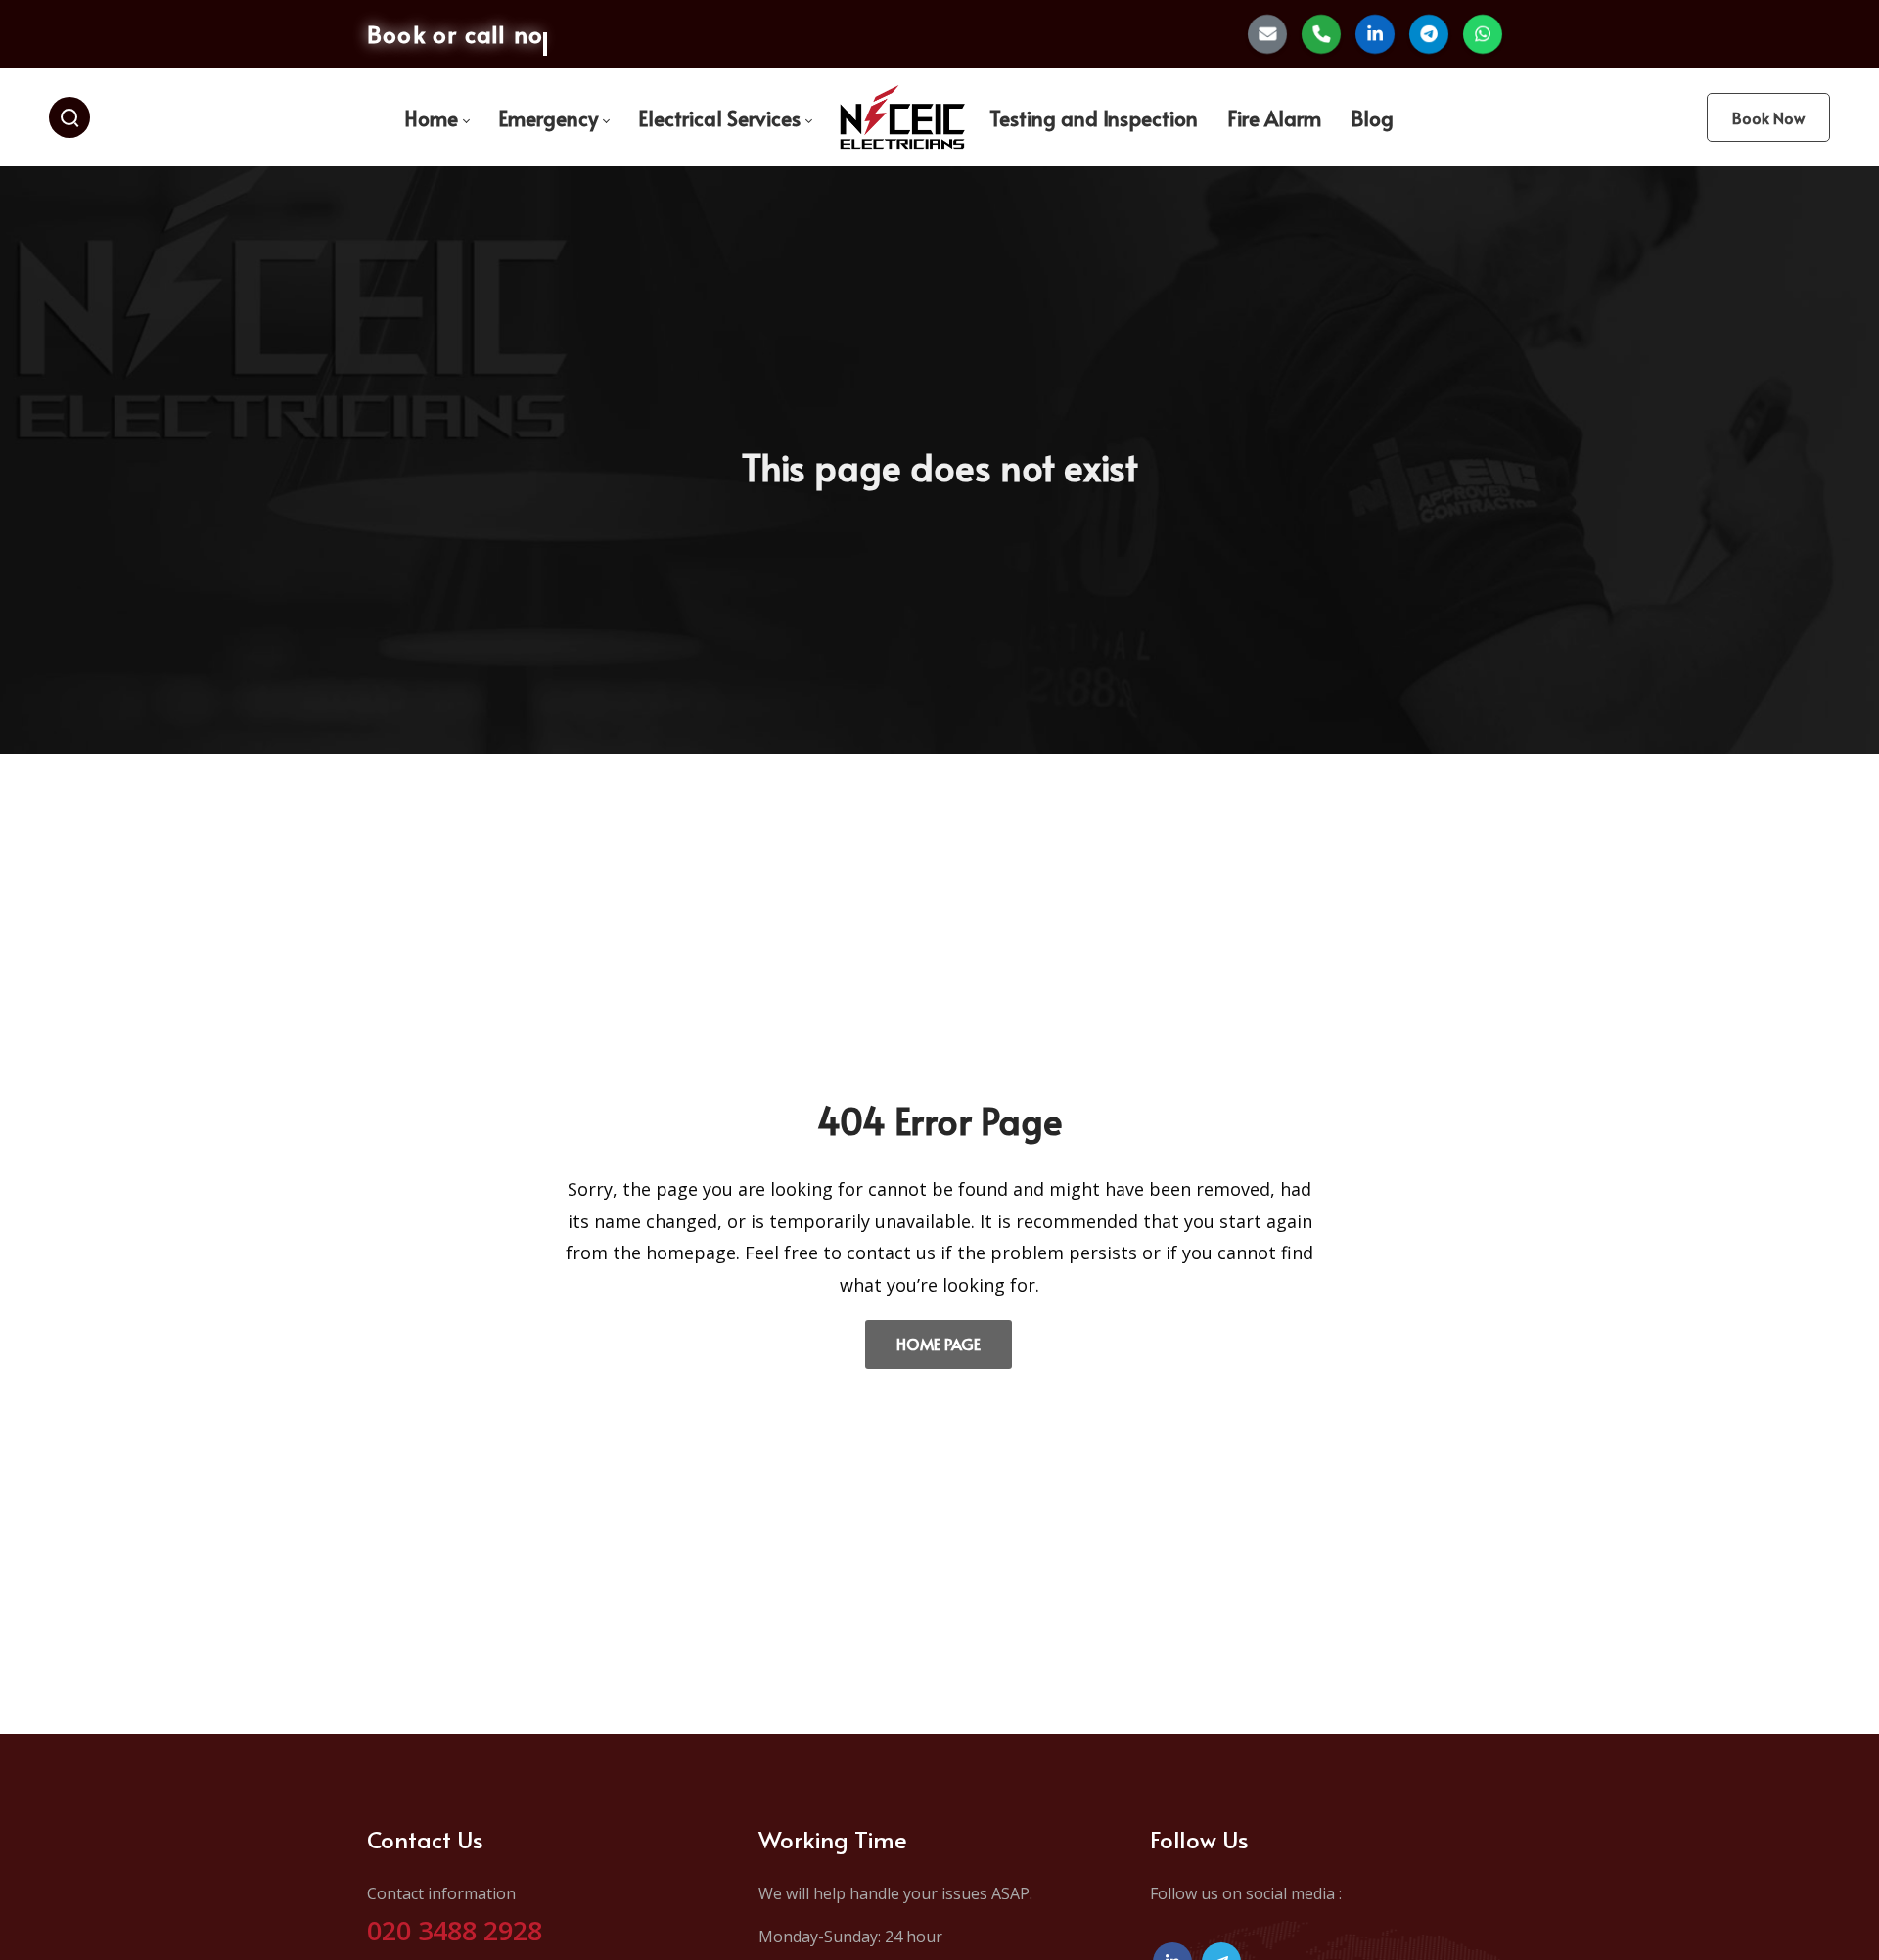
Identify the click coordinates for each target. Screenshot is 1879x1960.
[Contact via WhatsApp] (1483, 34)
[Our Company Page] (1375, 34)
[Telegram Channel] (1429, 34)
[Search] (69, 117)
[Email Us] (1267, 34)
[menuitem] (436, 118)
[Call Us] (1321, 34)
